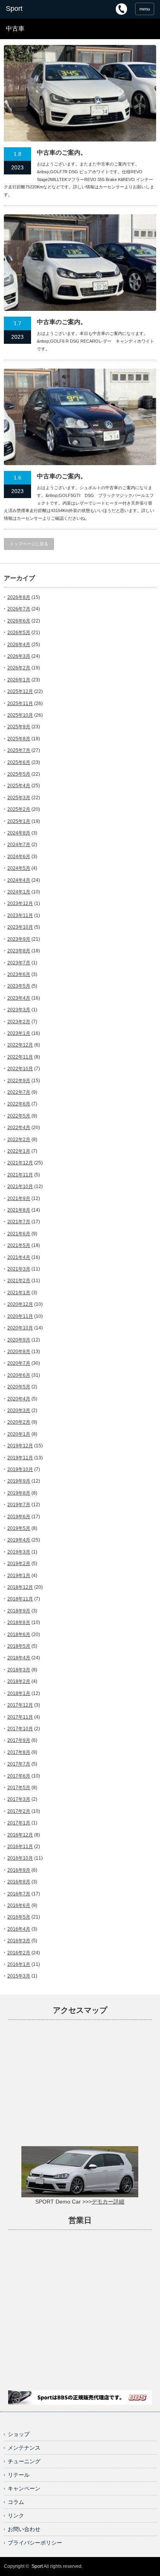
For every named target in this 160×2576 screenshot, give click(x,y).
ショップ (19, 2434)
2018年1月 (19, 1693)
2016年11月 (20, 1847)
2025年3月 (19, 798)
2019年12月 (20, 1446)
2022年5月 (19, 1116)
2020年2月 (19, 1422)
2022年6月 (19, 1104)
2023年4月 (19, 998)
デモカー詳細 (108, 2202)
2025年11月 (20, 703)
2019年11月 (20, 1458)
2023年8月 (19, 951)
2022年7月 (19, 1092)
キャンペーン (24, 2488)
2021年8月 (19, 1210)
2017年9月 (19, 1740)
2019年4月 (19, 1540)
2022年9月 (19, 1081)
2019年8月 (19, 1493)
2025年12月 (20, 691)
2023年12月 (20, 903)
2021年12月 (20, 1163)
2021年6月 (19, 1234)
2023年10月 (20, 927)
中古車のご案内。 (62, 153)
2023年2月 (19, 1022)
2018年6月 (19, 1635)
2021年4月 (19, 1257)
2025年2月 (19, 809)
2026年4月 (19, 645)
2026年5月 (19, 633)
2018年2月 (19, 1681)
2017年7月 (19, 1764)
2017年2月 (19, 1811)
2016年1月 (19, 1964)
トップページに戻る (29, 544)
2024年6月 (19, 857)
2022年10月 (20, 1069)
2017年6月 (19, 1776)
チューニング (24, 2461)
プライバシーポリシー (35, 2543)
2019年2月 (19, 1564)
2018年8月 (19, 1623)
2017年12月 (20, 1705)
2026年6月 (19, 621)
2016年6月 (19, 1905)
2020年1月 (19, 1434)
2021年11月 (20, 1175)
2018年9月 (19, 1611)
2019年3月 (19, 1552)
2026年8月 (19, 597)
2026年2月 (19, 668)
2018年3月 (19, 1670)
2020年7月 (19, 1363)
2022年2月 (19, 1140)
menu (145, 9)
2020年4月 (19, 1399)
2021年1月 (19, 1293)
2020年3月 (19, 1410)
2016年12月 (20, 1835)
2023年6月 (19, 974)
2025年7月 (19, 750)
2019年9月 (19, 1481)
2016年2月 (19, 1953)
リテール (19, 2475)
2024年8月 (19, 833)
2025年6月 (19, 762)
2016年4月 (19, 1929)
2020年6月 (19, 1375)
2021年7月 (19, 1222)
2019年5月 (19, 1528)
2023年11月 (20, 916)
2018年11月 (20, 1599)
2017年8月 (19, 1752)
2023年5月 (19, 986)
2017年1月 (19, 1823)
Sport (37, 2566)
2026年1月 (19, 680)
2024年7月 (19, 845)
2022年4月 (19, 1128)
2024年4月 (19, 880)
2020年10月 (20, 1328)
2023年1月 (19, 1033)
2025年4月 (19, 786)
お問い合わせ (24, 2529)
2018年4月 (19, 1658)
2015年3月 (19, 1976)
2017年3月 (19, 1799)
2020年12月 (20, 1304)
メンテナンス (24, 2448)
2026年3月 (19, 656)
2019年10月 (20, 1469)
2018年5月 (19, 1646)
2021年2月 (19, 1281)
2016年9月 (19, 1870)
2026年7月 (19, 609)
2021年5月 (19, 1245)
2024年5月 (19, 868)
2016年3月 (19, 1941)
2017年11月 (20, 1717)
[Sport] (38, 9)
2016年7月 (19, 1894)
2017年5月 (19, 1788)
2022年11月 (20, 1057)
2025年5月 (19, 774)
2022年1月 (19, 1151)
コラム (16, 2502)
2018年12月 (20, 1587)
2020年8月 (19, 1352)
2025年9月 (19, 727)
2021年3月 (19, 1269)
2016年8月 (19, 1882)
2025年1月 (19, 821)
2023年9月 (19, 939)
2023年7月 (19, 963)
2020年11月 (20, 1316)
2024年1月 (19, 892)
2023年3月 (19, 1010)
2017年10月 (20, 1729)
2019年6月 (19, 1517)
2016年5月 (19, 1917)
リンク (16, 2516)
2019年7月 (19, 1505)
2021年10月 (20, 1186)
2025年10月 (20, 715)
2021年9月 (19, 1198)
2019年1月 (19, 1576)
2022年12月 (20, 1045)
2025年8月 (19, 739)
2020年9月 (19, 1340)
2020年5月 (19, 1387)
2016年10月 (20, 1858)
